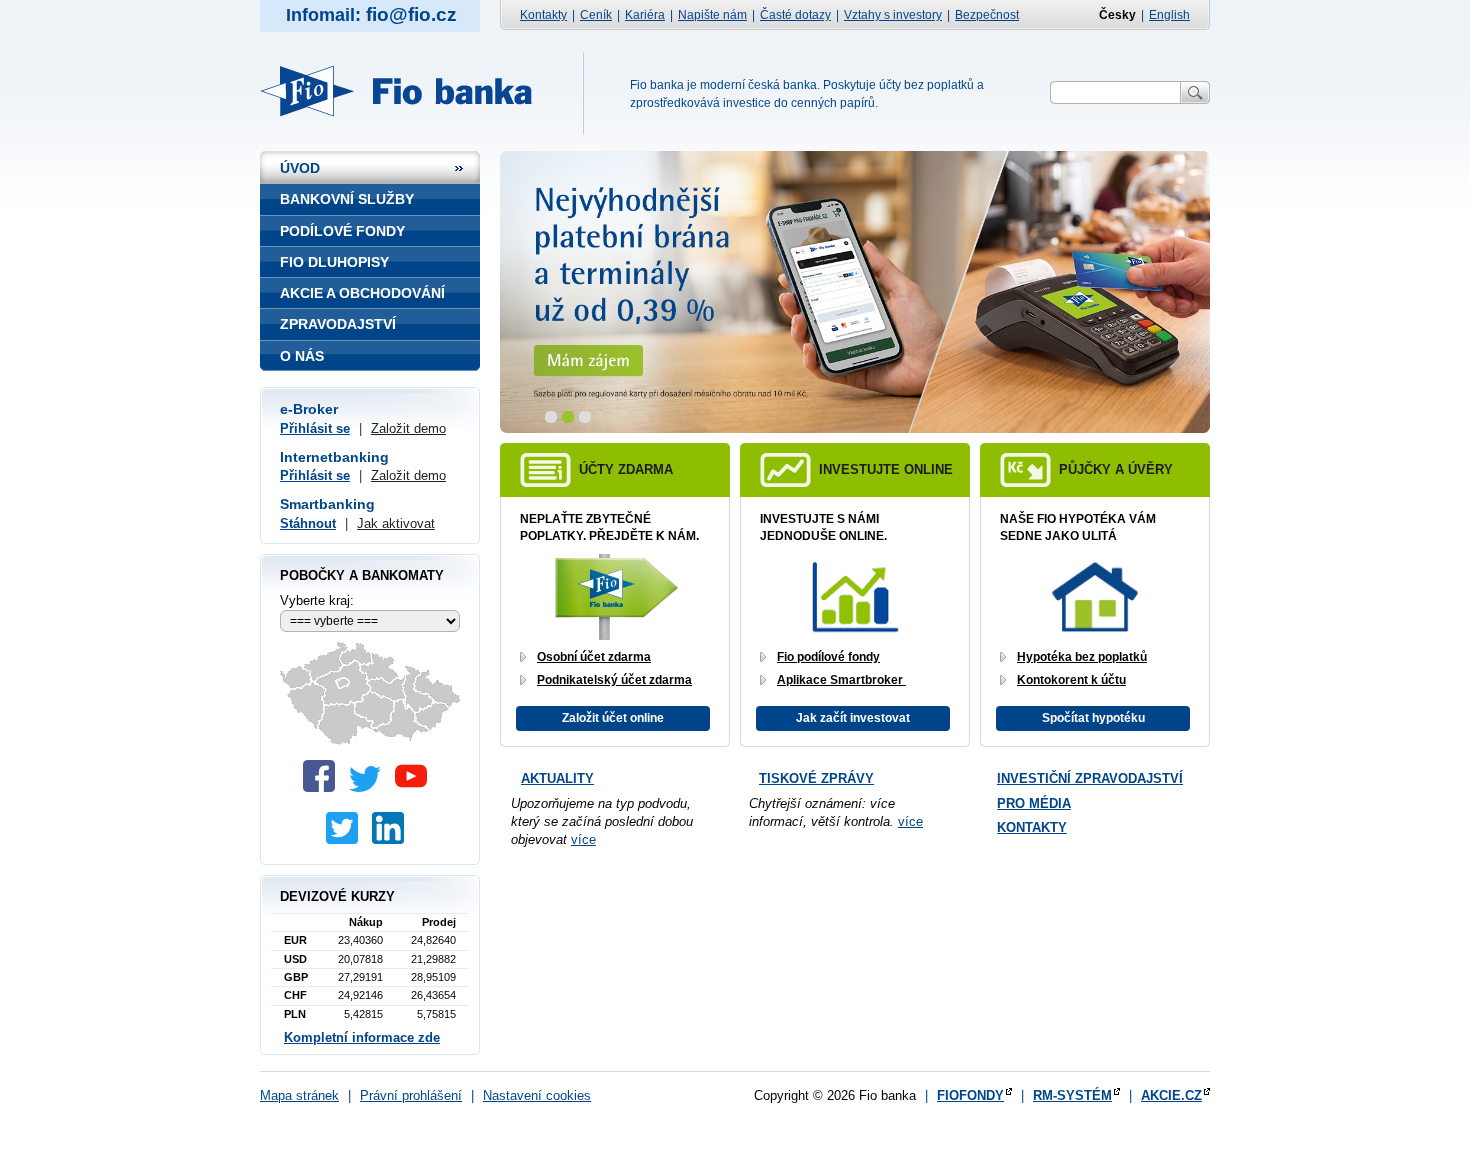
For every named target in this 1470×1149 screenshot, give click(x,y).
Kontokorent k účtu (1071, 680)
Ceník (596, 15)
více (583, 839)
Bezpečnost (987, 15)
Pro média (1034, 803)
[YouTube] (416, 787)
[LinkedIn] (393, 839)
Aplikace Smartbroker (841, 680)
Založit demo (408, 428)
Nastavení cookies (537, 1095)
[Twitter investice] (347, 839)
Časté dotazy (795, 15)
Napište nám (712, 15)
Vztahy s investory (893, 15)
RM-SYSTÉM (1072, 1095)
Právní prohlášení (411, 1095)
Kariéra (645, 15)
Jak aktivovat (396, 523)
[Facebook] (324, 787)
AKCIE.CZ (1171, 1095)
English (1169, 15)
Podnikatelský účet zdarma (614, 680)
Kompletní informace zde (362, 1037)
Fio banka (407, 91)
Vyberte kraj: (317, 600)
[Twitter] (370, 787)
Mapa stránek (299, 1095)
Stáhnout (308, 523)
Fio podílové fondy (828, 657)
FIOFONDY (970, 1095)
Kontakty (543, 15)
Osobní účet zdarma (594, 657)
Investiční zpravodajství (1090, 778)
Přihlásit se (315, 428)
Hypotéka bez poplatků (1082, 657)
